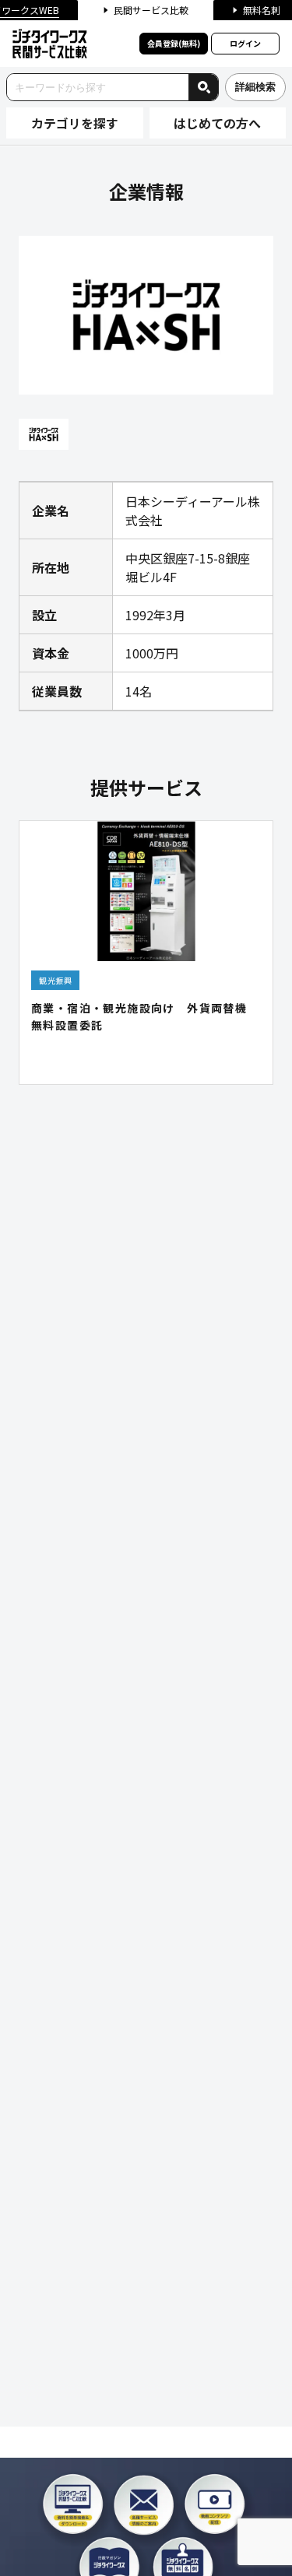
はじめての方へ (217, 123)
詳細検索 (255, 87)
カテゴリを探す (75, 123)
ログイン (245, 43)
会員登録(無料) (174, 43)
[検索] (203, 87)
